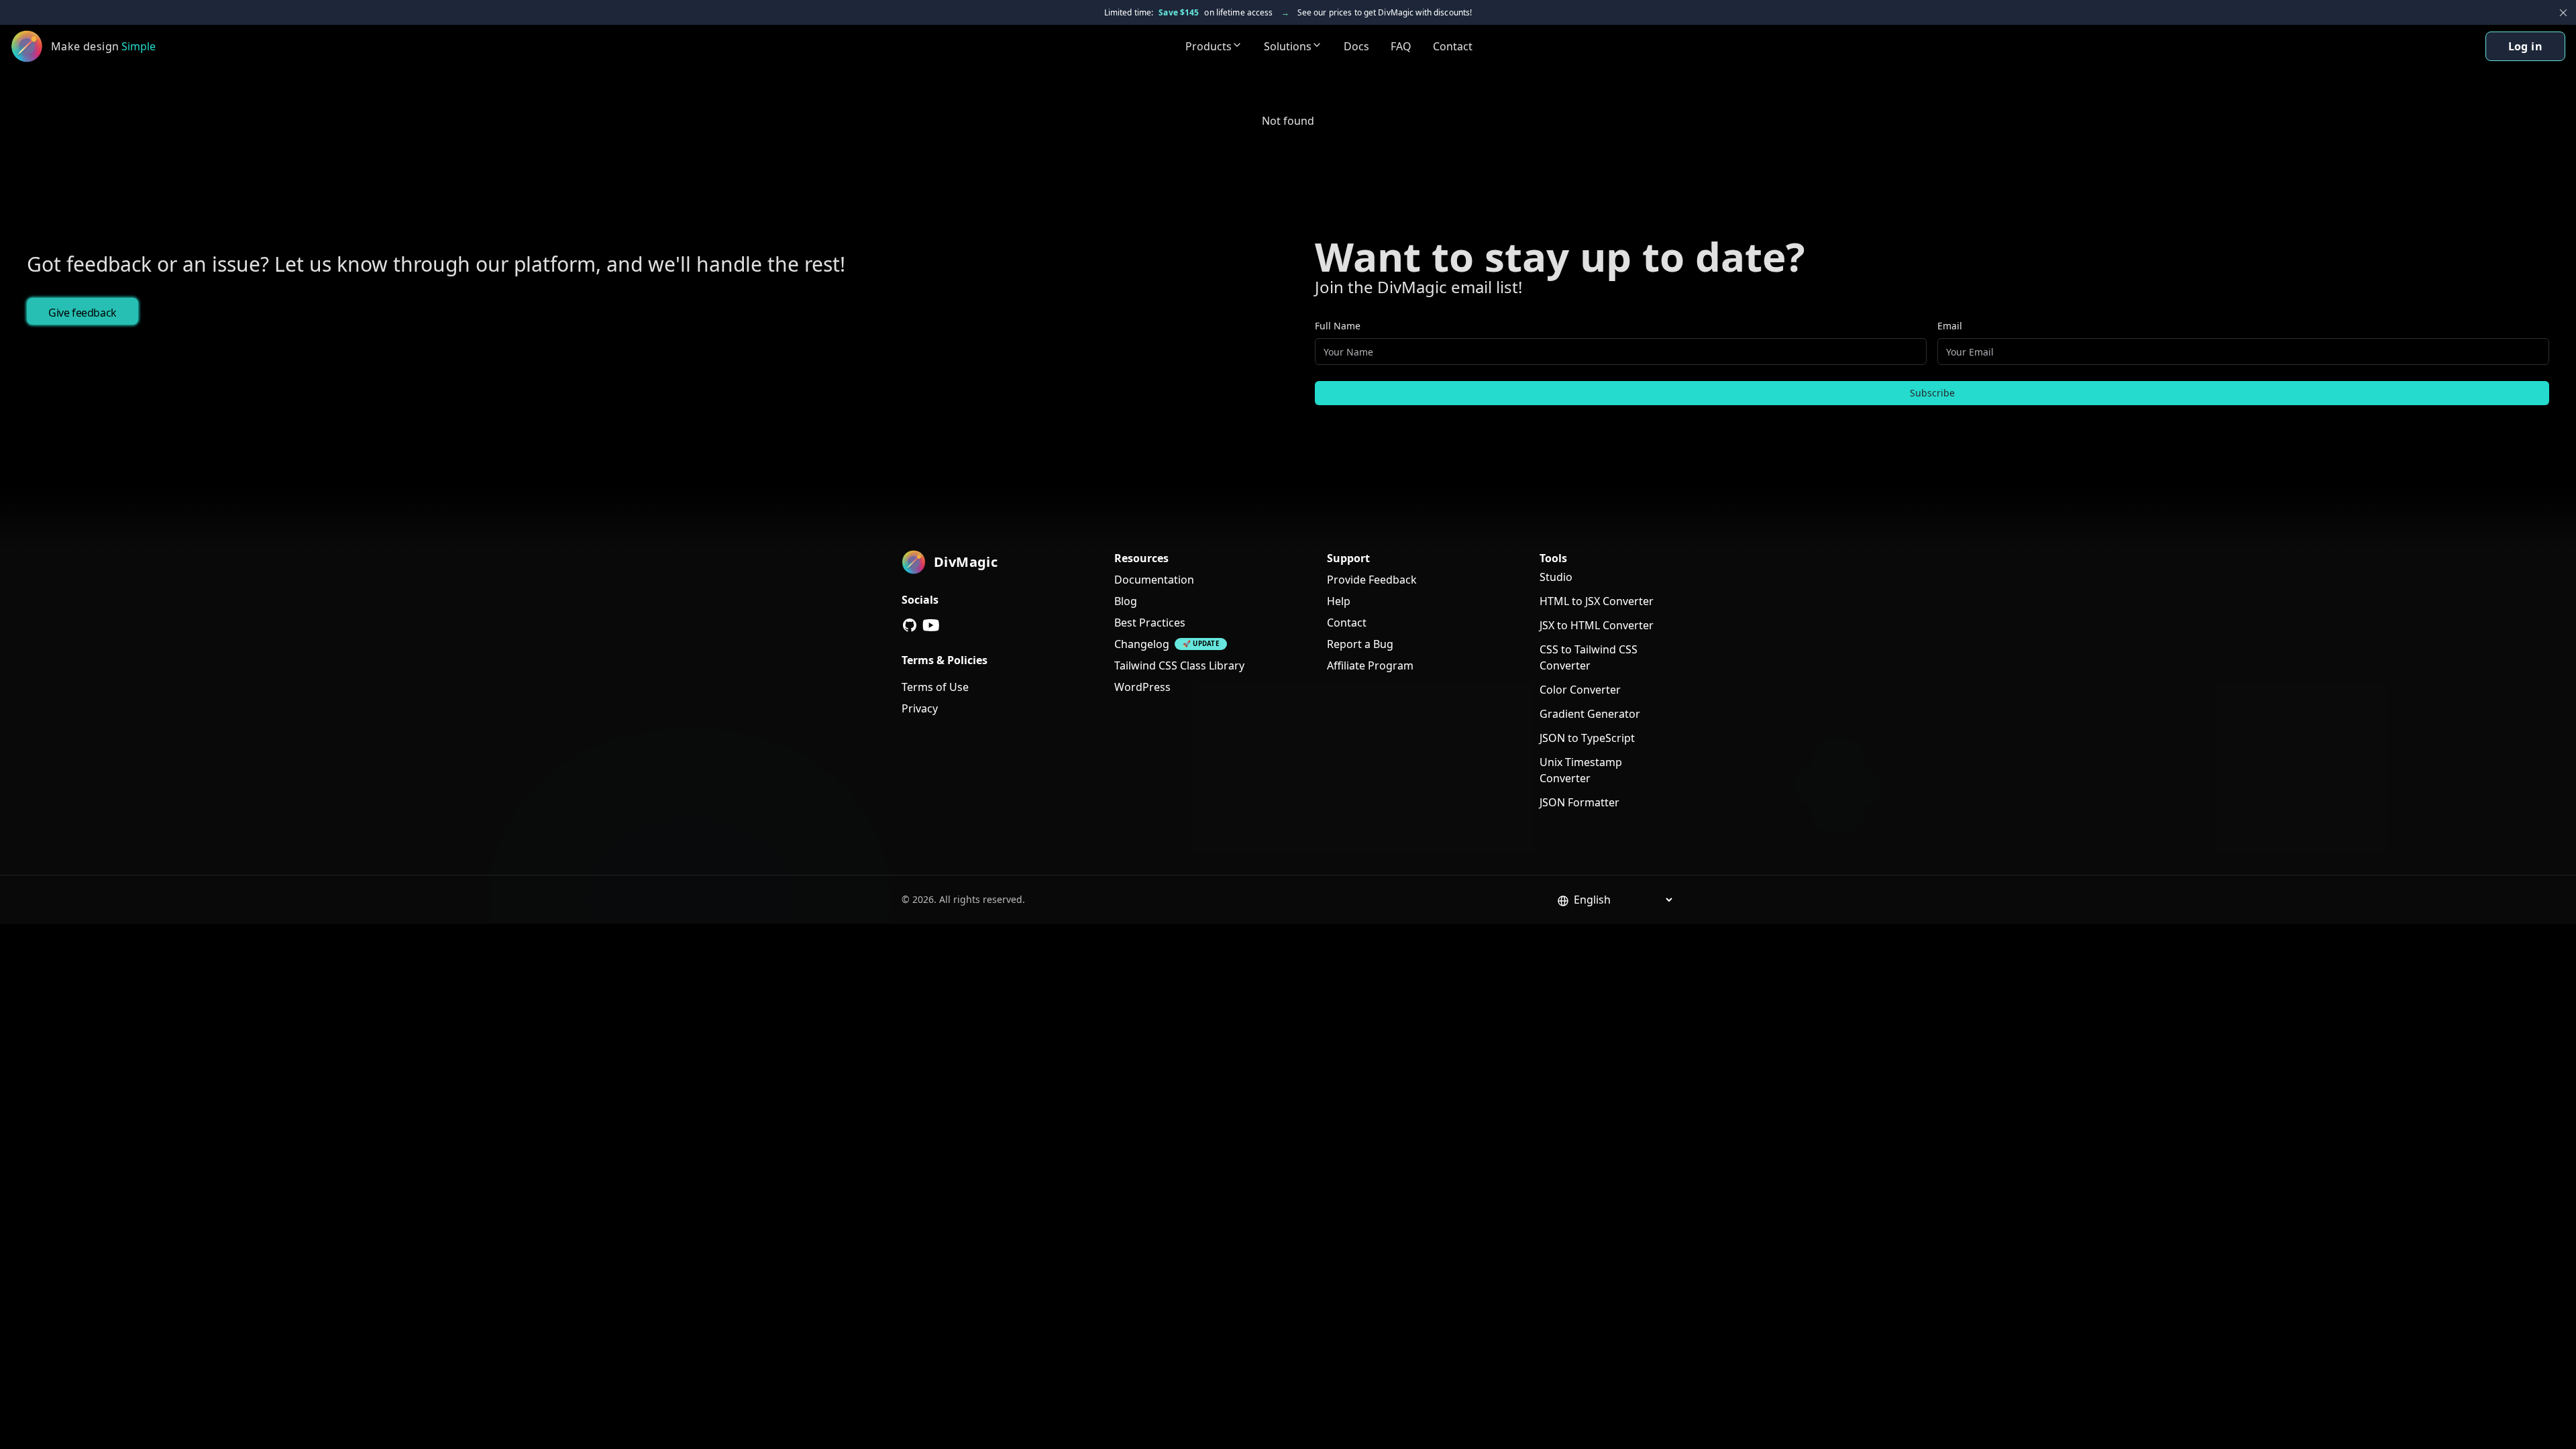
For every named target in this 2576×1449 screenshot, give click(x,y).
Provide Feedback (1372, 580)
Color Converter (1580, 690)
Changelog (1142, 644)
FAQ (1401, 46)
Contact (1453, 46)
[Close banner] (2563, 13)
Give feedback (83, 313)
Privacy (920, 708)
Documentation (1154, 580)
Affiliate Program (1370, 665)
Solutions (1288, 46)
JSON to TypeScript (1587, 738)
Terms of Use (935, 687)
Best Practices (1150, 623)
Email (1950, 326)
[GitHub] (910, 625)
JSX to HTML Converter (1597, 625)
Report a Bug (1360, 644)
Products (1209, 46)
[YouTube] (931, 625)
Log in (2525, 46)
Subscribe (1932, 393)
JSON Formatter (1579, 802)
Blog (1126, 601)
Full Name (1338, 326)
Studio (1556, 577)
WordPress (1142, 687)
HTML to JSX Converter (1597, 601)
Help (1339, 601)
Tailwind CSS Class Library (1179, 665)
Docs (1356, 46)
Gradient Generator (1590, 714)
